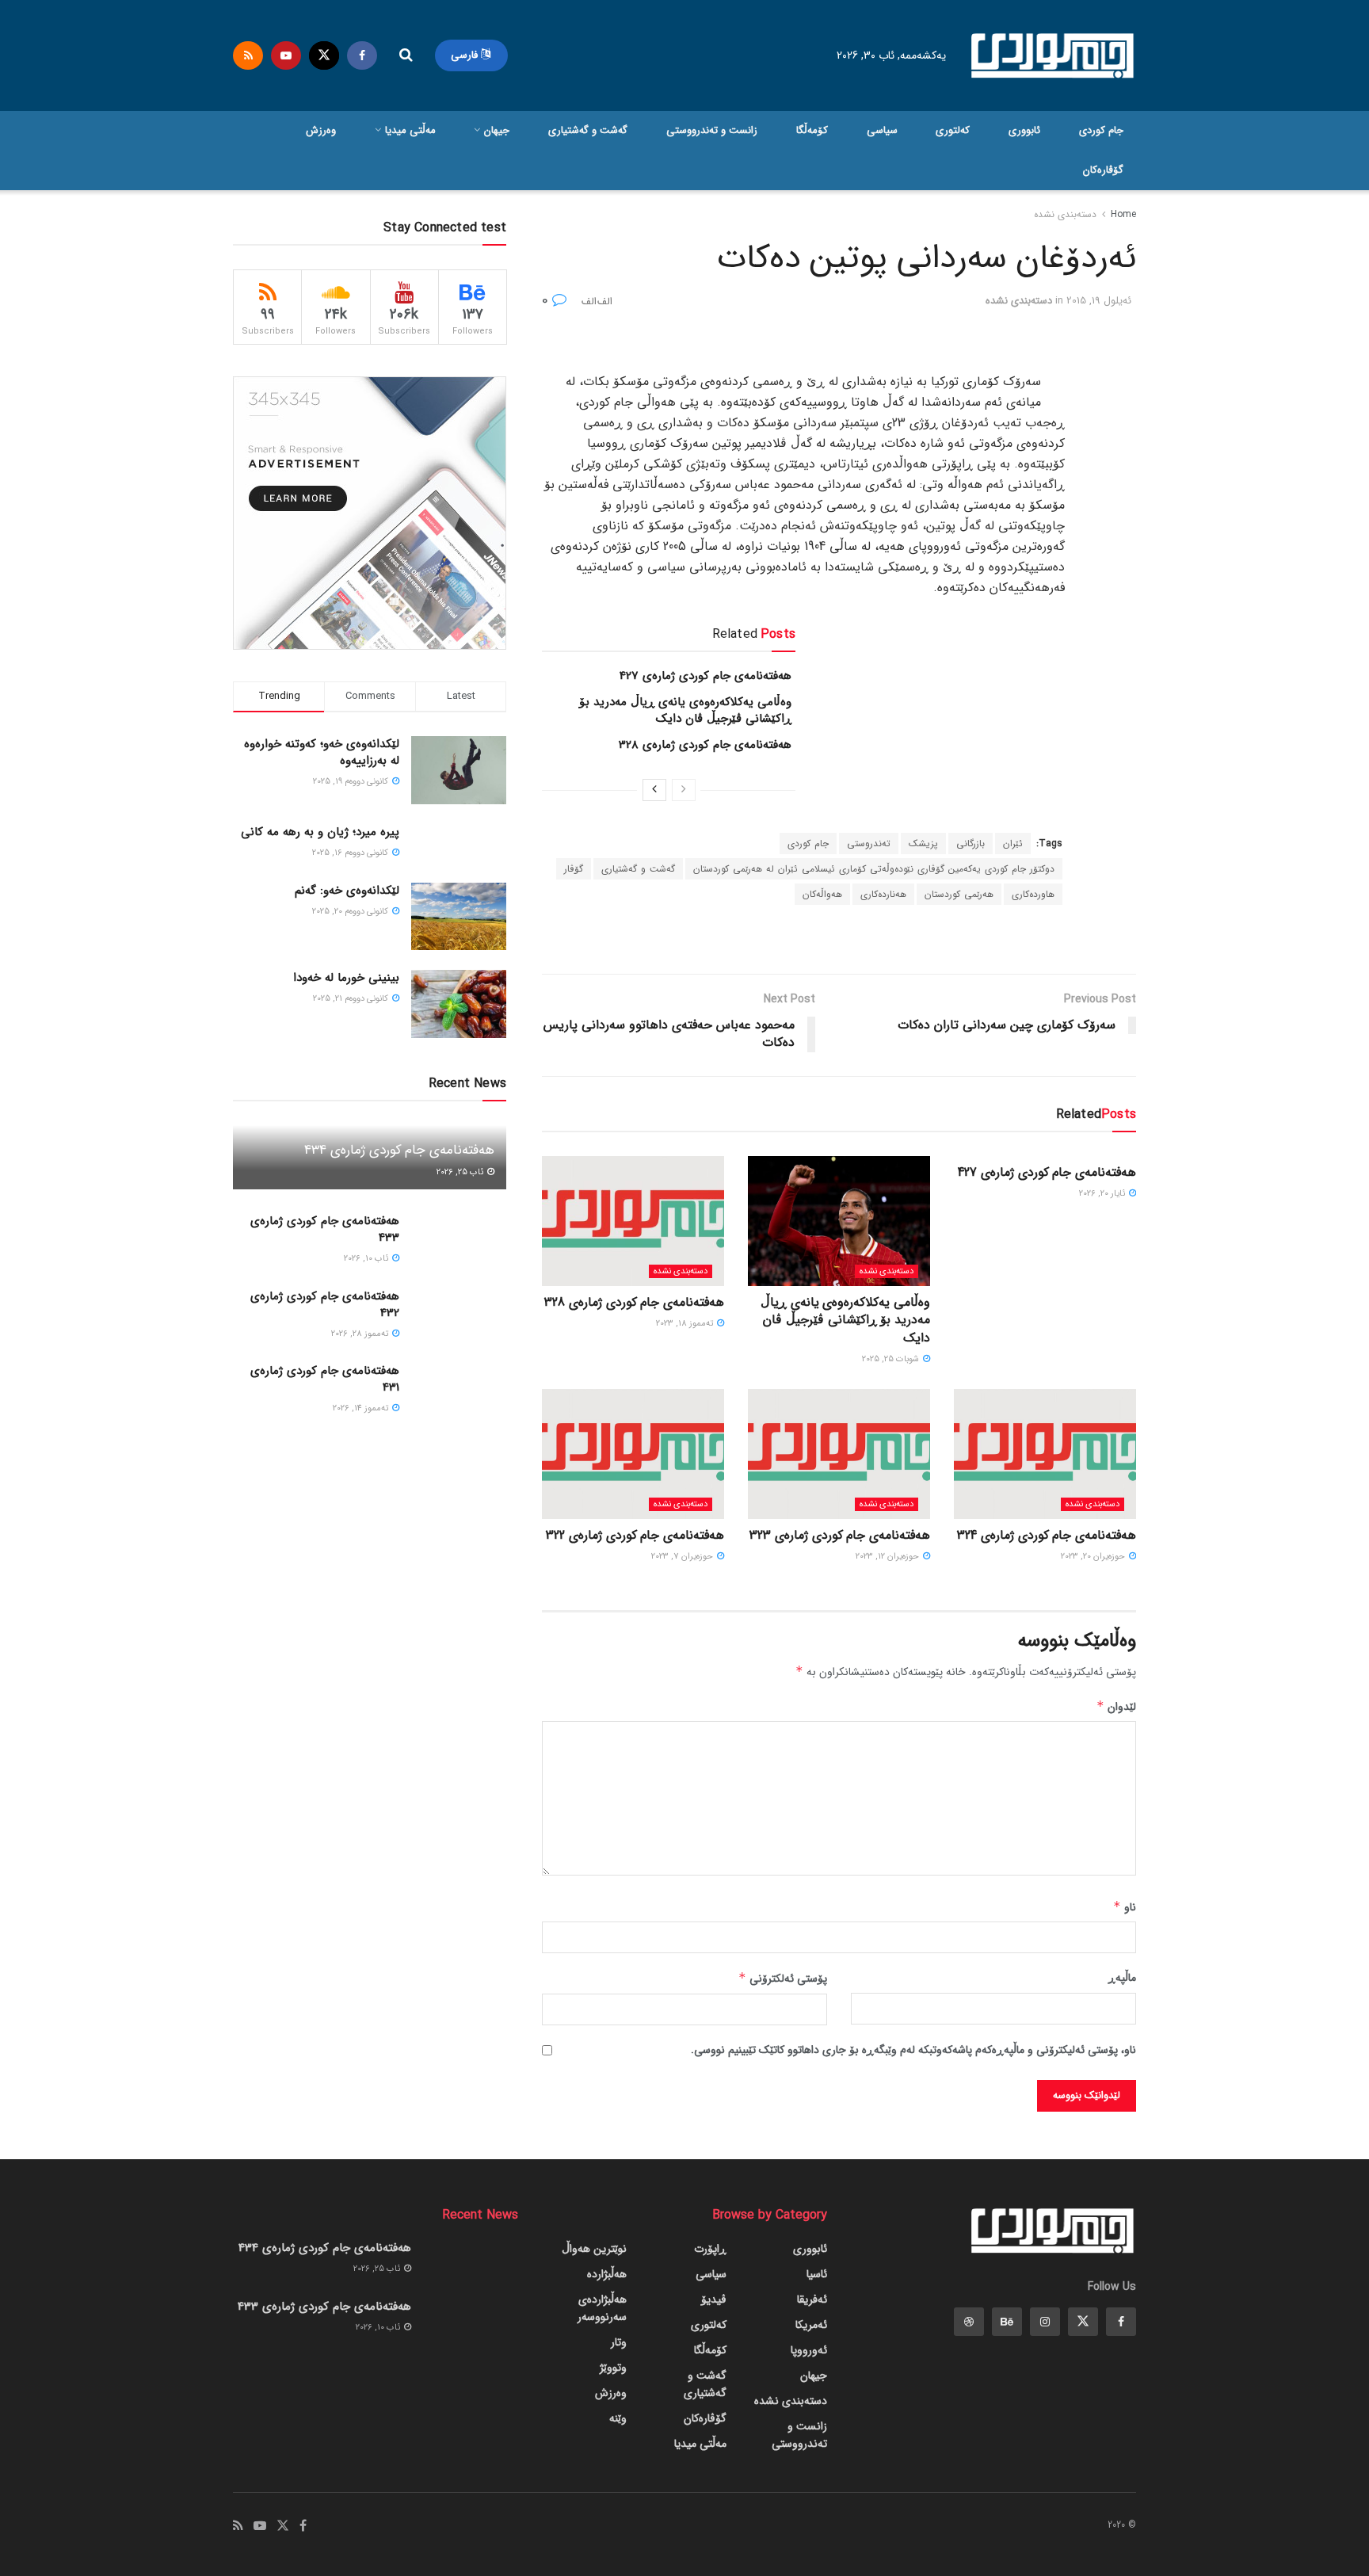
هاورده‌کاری (1033, 894)
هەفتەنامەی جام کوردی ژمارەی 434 (399, 1150)
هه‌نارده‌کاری (883, 894)
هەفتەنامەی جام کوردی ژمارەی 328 (705, 745)
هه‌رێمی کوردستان (959, 894)
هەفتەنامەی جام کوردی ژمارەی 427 (705, 676)
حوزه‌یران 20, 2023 (1094, 1557)
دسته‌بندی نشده (1065, 214)
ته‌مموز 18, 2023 (686, 1324)
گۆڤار (574, 869)
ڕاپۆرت (710, 2249)
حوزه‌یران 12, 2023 (889, 1557)
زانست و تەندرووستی (712, 130)
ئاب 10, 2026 (367, 1259)
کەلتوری (953, 130)
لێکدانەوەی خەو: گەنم (347, 891)
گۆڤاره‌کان (1103, 170)
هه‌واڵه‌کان (822, 894)
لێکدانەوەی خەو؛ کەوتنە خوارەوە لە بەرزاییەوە (322, 752)
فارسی (466, 55)
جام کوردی (1101, 130)
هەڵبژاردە (607, 2274)
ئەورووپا (809, 2350)
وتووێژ (613, 2368)
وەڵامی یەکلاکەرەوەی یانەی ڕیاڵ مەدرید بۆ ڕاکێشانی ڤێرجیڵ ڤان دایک (685, 710)
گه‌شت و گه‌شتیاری (588, 130)
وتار (619, 2342)
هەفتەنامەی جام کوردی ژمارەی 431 (325, 1379)
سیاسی (882, 130)
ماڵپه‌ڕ (1122, 1978)
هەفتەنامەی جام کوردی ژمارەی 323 (840, 1535)
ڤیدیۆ (714, 2299)
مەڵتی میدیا (410, 130)
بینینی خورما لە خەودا (346, 978)
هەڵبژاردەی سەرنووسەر (602, 2308)
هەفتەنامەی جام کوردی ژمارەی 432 (325, 1305)
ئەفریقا (812, 2299)
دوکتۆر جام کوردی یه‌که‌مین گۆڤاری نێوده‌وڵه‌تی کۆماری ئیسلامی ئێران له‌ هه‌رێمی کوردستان (874, 869)
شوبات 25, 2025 (892, 1359)
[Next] (654, 790)
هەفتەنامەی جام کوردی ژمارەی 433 (325, 1229)
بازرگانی (971, 843)
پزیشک (923, 843)
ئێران (1013, 843)
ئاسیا (817, 2274)
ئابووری (1024, 130)
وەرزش (321, 130)
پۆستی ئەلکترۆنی (783, 1979)
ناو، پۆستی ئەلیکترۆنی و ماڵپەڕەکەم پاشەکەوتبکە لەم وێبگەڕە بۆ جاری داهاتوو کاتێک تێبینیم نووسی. (913, 2050)
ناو (1125, 1907)
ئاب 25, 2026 (461, 1172)
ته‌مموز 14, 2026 (362, 1408)
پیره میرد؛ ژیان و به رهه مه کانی (320, 832)
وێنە (618, 2418)
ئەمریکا (811, 2325)
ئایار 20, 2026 (1103, 1194)
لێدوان (1116, 1707)
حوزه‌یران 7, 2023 (683, 1557)
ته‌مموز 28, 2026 (361, 1334)
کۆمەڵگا (812, 130)
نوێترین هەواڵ (594, 2249)
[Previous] (684, 790)
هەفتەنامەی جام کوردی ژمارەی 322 (635, 1535)
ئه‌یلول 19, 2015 (1099, 301)
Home (1123, 214)
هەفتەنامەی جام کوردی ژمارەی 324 (1047, 1535)
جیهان (497, 130)
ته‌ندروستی (869, 843)
